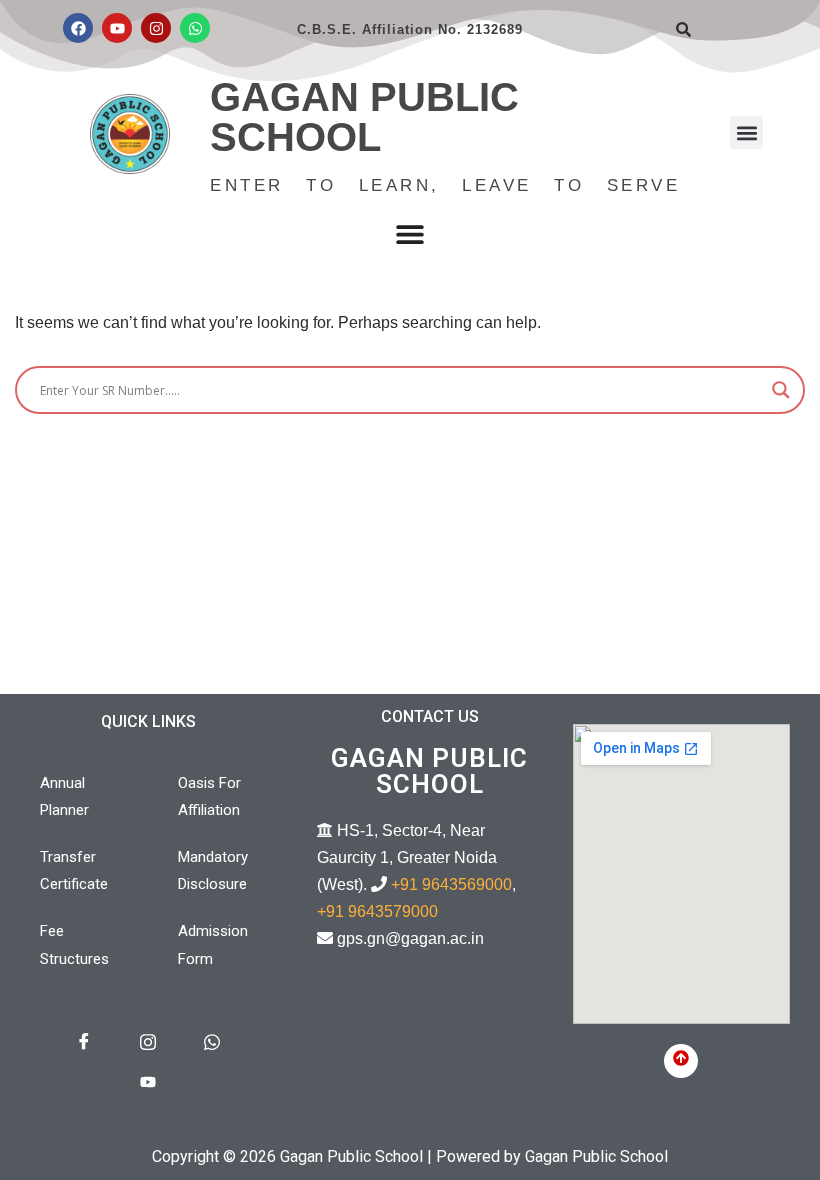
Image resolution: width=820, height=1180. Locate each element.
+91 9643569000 (451, 884)
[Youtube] (117, 28)
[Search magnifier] (781, 390)
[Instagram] (156, 28)
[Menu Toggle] (410, 234)
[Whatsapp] (195, 28)
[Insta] (148, 1043)
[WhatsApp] (212, 1043)
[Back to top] (681, 1061)
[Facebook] (78, 28)
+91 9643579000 (377, 911)
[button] (746, 132)
